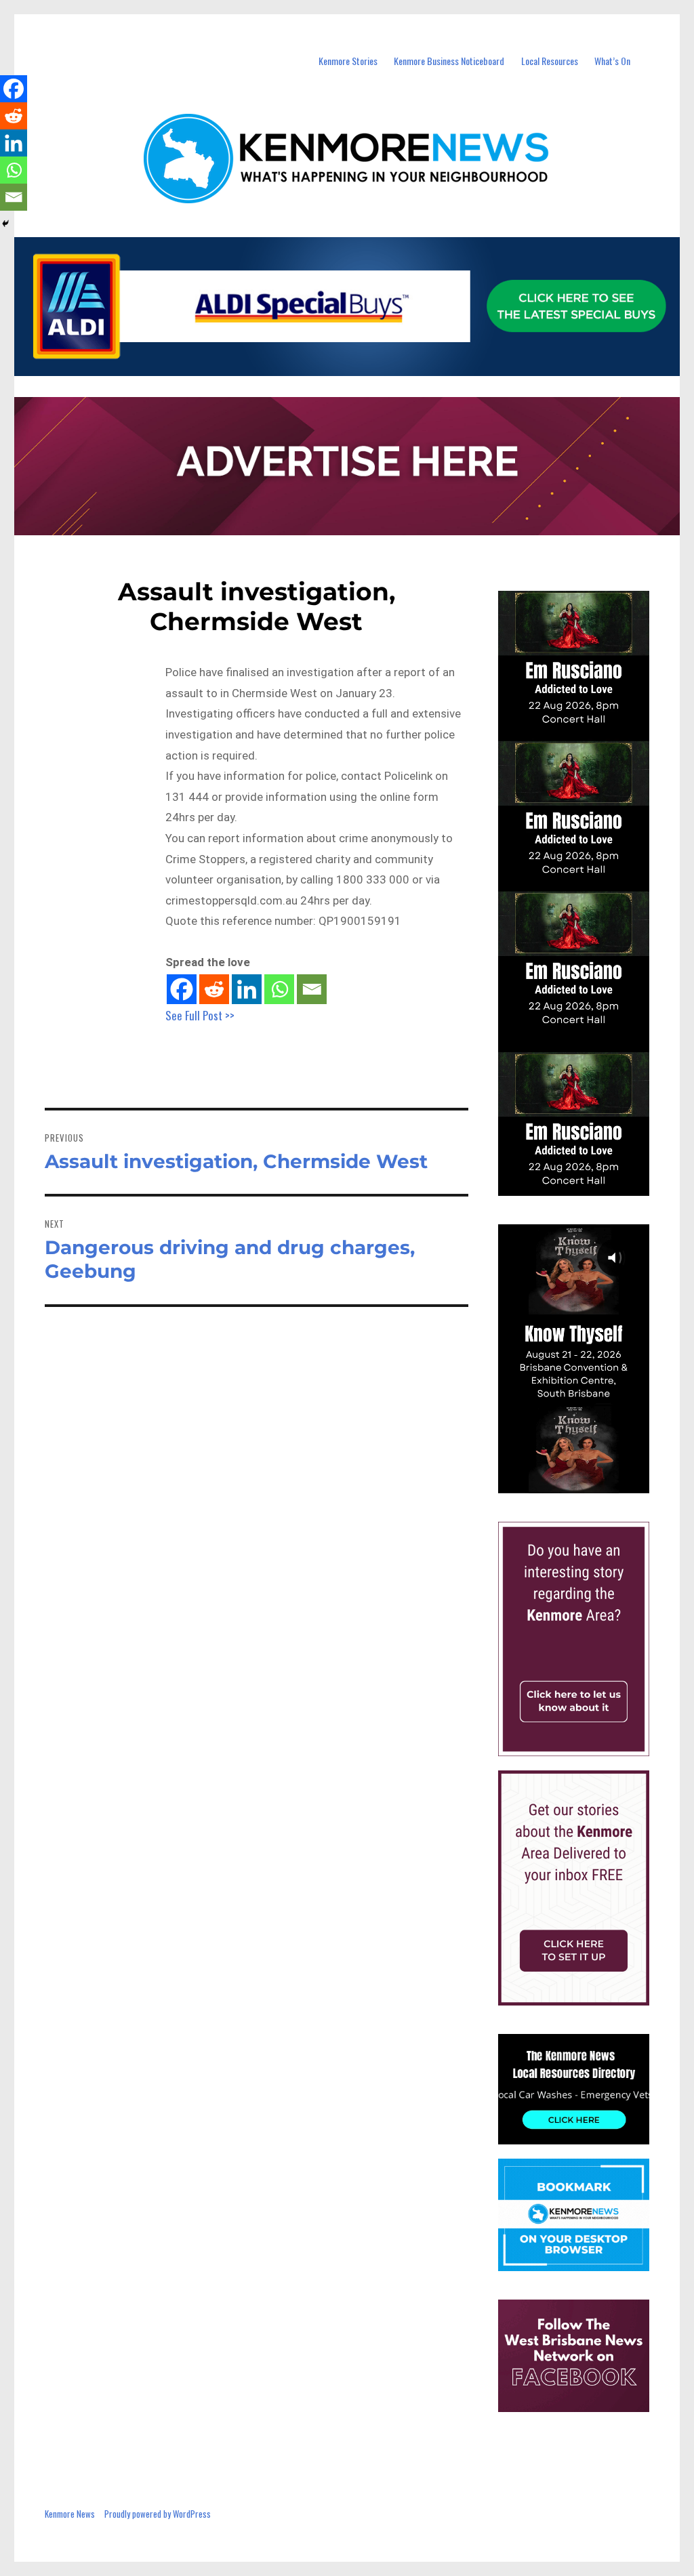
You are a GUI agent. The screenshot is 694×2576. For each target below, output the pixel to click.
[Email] (312, 989)
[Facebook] (182, 989)
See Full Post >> (200, 1015)
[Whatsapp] (279, 989)
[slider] (587, 1482)
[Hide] (5, 224)
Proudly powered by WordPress (158, 2514)
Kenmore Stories (348, 61)
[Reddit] (214, 989)
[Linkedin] (247, 989)
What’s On (612, 61)
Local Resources (550, 61)
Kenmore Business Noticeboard (449, 61)
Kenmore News (70, 2514)
